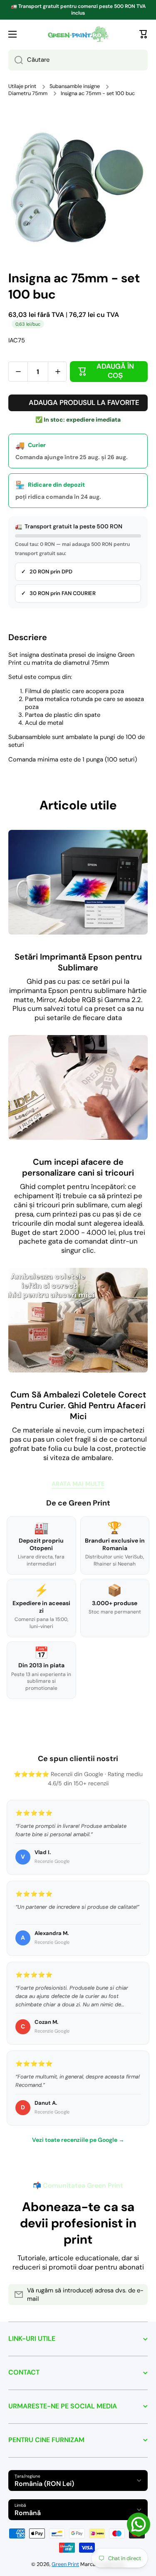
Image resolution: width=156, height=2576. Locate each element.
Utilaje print (22, 86)
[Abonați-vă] (137, 2295)
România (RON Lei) (44, 2484)
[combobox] (78, 60)
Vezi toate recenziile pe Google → (78, 2140)
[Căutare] (16, 60)
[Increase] (58, 372)
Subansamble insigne (75, 86)
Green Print (65, 2564)
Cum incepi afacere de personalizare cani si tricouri (78, 1167)
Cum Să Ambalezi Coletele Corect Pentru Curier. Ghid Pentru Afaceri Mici (78, 1405)
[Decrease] (18, 372)
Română (28, 2513)
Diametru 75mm (28, 93)
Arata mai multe (78, 1484)
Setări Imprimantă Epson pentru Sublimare (78, 962)
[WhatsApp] (139, 2524)
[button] (144, 34)
